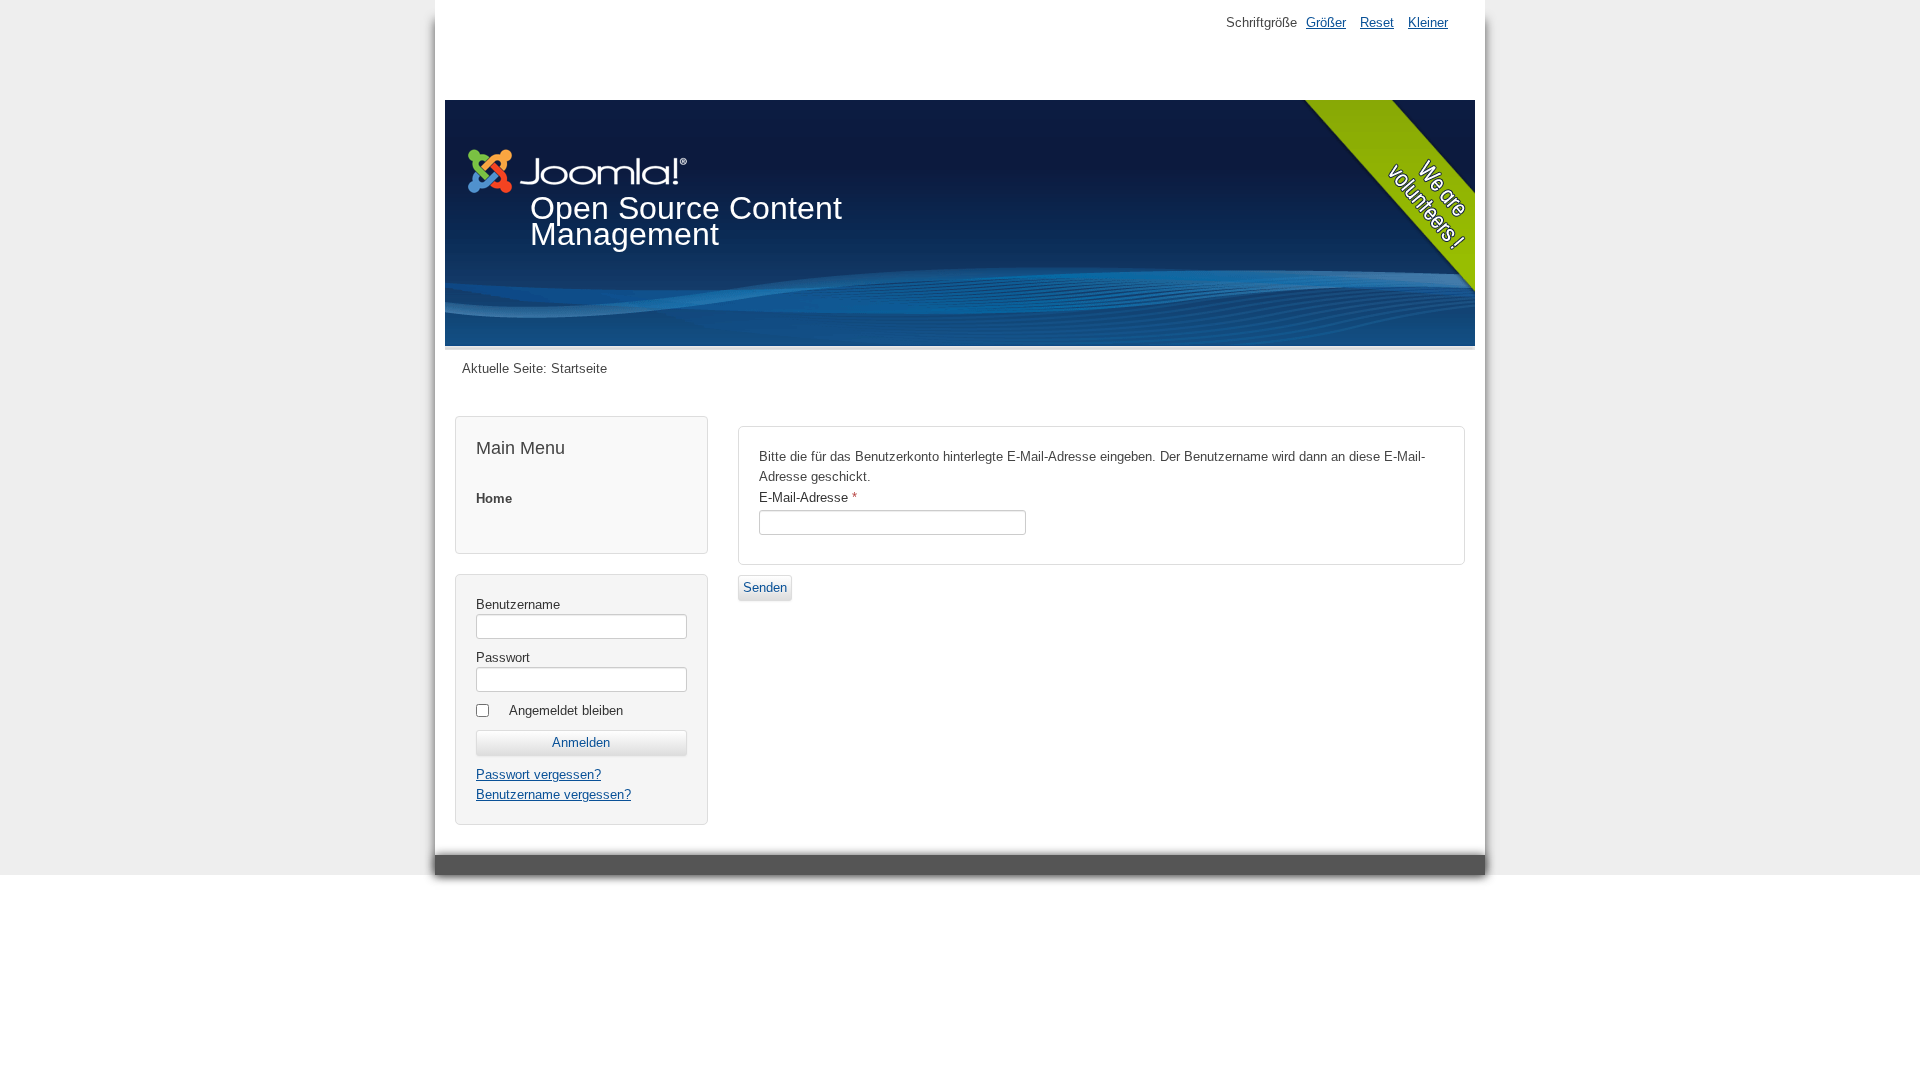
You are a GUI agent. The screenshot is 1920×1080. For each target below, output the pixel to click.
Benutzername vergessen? (553, 794)
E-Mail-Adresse (808, 497)
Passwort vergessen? (538, 774)
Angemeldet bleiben (566, 710)
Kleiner (1428, 22)
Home (494, 498)
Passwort (503, 657)
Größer (1326, 22)
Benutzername (518, 604)
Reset (1377, 22)
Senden (765, 587)
